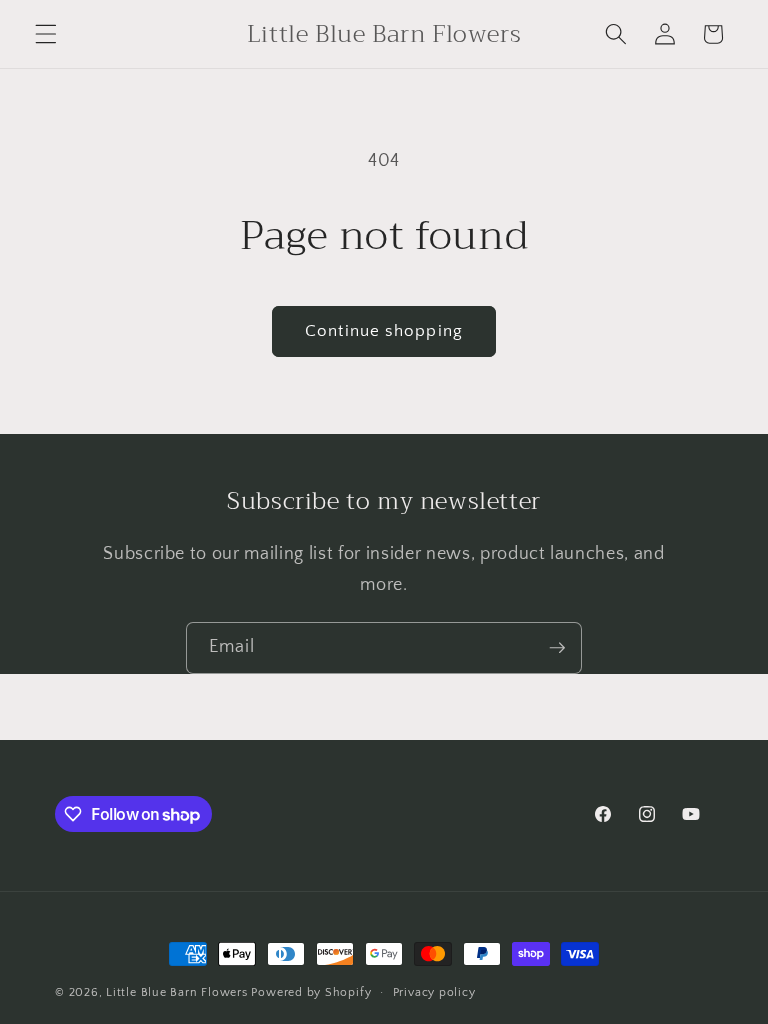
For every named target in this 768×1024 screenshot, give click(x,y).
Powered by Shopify (311, 992)
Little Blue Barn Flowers (176, 992)
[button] (46, 34)
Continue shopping (384, 331)
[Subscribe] (557, 648)
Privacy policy (434, 992)
